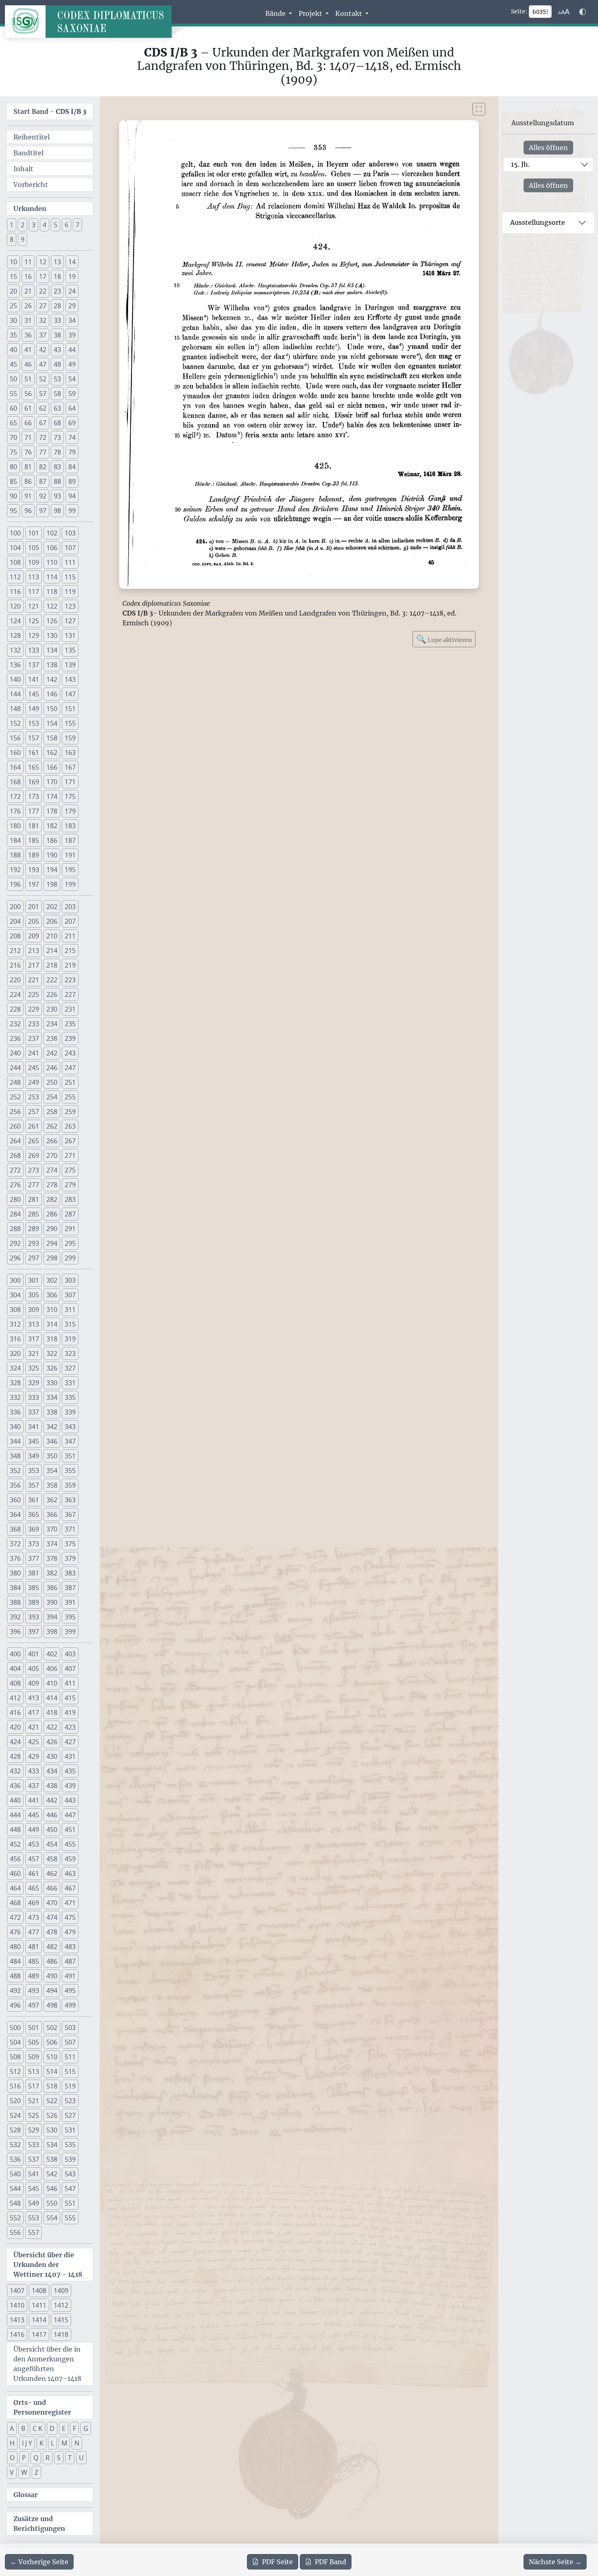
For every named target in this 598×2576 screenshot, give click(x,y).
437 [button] (34, 1786)
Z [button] (36, 2472)
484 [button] (15, 1961)
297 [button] (34, 1258)
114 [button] (52, 577)
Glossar (26, 2495)
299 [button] (70, 1258)
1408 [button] (39, 2291)
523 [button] (70, 2101)
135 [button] (70, 650)
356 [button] (15, 1485)
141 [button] (34, 679)
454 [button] (52, 1844)
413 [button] (34, 1698)
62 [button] (43, 408)
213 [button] (34, 951)
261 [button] (34, 1126)
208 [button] (15, 936)
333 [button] (34, 1397)
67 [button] (43, 423)
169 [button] (34, 782)
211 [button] (70, 936)
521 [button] (34, 2101)
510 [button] (52, 2057)
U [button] (81, 2458)
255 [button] (70, 1097)
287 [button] (70, 1214)
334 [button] (52, 1397)
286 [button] (52, 1214)
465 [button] (34, 1888)
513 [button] (34, 2071)
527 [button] (70, 2115)
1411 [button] (39, 2305)
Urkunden (30, 209)
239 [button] (70, 1038)
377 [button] (34, 1558)
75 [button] (13, 452)
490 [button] (52, 1976)
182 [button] (52, 826)
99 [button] (72, 511)
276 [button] (15, 1185)
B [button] (23, 2428)
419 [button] (70, 1712)
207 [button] (70, 921)
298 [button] (52, 1258)
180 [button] (15, 826)
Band (331, 2562)
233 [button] (34, 1024)
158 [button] (52, 738)
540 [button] (15, 2174)
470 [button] (52, 1903)
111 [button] (70, 562)
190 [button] (52, 855)
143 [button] (70, 679)
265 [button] (34, 1141)
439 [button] (70, 1786)
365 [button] (34, 1514)
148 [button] (15, 709)
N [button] (77, 2443)
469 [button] (34, 1903)
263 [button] (70, 1126)
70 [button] (13, 437)
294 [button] (52, 1243)
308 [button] (15, 1310)
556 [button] (15, 2232)
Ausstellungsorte (538, 222)
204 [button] (15, 921)
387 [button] (70, 1588)
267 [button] (70, 1141)
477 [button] (34, 1932)
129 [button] (34, 635)
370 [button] (52, 1529)
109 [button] (34, 562)
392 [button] (15, 1617)
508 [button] (15, 2057)
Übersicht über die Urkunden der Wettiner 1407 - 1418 (48, 2265)
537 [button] (34, 2159)
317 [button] (34, 1339)
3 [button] (34, 225)
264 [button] (15, 1141)
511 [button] (70, 2057)
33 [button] (57, 320)
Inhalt (23, 169)
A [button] (12, 2428)
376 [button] (15, 1558)
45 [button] (13, 364)
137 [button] (34, 665)
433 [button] (34, 1771)
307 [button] (70, 1295)
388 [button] (15, 1602)
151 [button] (70, 709)
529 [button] (34, 2130)
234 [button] (52, 1024)
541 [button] (34, 2174)
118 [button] (52, 592)
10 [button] (13, 262)
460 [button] (15, 1873)
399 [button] (70, 1632)
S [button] (59, 2458)
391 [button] (70, 1602)
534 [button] (52, 2145)
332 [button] (15, 1397)
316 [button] (15, 1339)
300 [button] (15, 1280)
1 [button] (12, 225)
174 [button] (52, 796)
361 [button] (34, 1500)
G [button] (86, 2428)
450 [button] (52, 1830)
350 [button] (52, 1456)
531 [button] (70, 2130)
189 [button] (34, 855)
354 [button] (52, 1471)
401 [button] (34, 1654)
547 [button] (70, 2189)
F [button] (74, 2428)
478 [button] (52, 1932)
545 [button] (34, 2189)
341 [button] (34, 1427)
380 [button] (15, 1573)
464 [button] (15, 1888)
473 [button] (34, 1917)
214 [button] (52, 951)
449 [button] (34, 1830)
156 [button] (15, 738)
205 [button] (34, 921)
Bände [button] (276, 13)
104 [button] (15, 548)
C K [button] (37, 2428)
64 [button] (72, 408)
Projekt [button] (311, 13)
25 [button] (13, 306)
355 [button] (70, 1471)
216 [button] (15, 965)
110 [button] (52, 562)
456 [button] (15, 1859)
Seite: (519, 11)
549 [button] (34, 2203)
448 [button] (15, 1830)
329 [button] (34, 1383)
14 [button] (72, 262)
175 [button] (70, 796)
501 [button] (34, 2028)
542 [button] (52, 2174)
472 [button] (15, 1917)
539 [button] (70, 2159)
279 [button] (70, 1185)
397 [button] (34, 1632)
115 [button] (70, 577)
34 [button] (72, 320)
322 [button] (52, 1353)
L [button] (52, 2443)
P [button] (24, 2458)
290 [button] (52, 1229)
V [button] (12, 2472)
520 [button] (15, 2101)
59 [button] (72, 394)
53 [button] (57, 379)
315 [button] (70, 1324)
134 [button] (52, 650)
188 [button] (15, 855)
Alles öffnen (548, 148)
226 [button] (52, 994)
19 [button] (72, 276)
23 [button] (57, 291)
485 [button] (34, 1961)
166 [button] (52, 767)
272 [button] (15, 1170)
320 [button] (15, 1353)
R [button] (48, 2458)
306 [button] (52, 1295)
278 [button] (52, 1185)
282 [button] (52, 1199)
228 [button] (15, 1009)
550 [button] (52, 2203)
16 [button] (28, 276)
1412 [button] (61, 2305)
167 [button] (70, 767)
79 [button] (72, 452)
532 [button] (15, 2145)
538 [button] (52, 2159)
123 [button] (70, 606)
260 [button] (15, 1126)
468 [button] (15, 1903)
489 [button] (34, 1976)
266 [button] (52, 1141)
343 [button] (70, 1427)
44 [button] (72, 350)
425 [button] (34, 1742)
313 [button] (34, 1324)
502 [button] (52, 2028)
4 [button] (45, 225)
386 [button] (52, 1588)
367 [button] (70, 1514)
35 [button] (13, 335)
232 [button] (15, 1024)
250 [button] (52, 1082)
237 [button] (34, 1038)
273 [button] (34, 1170)
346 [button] (52, 1441)
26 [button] (28, 306)
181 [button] (34, 826)
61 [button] (28, 408)
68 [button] (57, 423)
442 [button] (52, 1800)
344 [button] (15, 1441)
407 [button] (70, 1669)
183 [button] (70, 826)
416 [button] (15, 1712)
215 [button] (70, 951)
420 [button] (15, 1727)
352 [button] (15, 1471)
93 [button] (57, 496)
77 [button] (43, 452)
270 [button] (52, 1155)
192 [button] (15, 870)
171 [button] (70, 782)
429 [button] (34, 1756)
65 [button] (13, 423)
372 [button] (15, 1544)
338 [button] (52, 1412)
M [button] (64, 2443)
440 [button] (15, 1800)
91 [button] (28, 496)
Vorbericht (31, 185)
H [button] (12, 2443)
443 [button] (70, 1800)
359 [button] (70, 1485)
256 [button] (15, 1112)
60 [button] (13, 408)
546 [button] (52, 2189)
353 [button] (34, 1471)
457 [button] (34, 1859)
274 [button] (52, 1170)
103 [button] (70, 533)
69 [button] (72, 423)
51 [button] (28, 379)
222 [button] (52, 980)
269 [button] (34, 1155)
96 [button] (28, 511)
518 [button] (52, 2086)
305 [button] (34, 1295)
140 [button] (15, 679)
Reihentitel (32, 137)
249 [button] (34, 1082)
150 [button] (52, 709)
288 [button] (15, 1229)
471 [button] (70, 1903)
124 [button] (15, 621)
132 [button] (15, 650)
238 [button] (52, 1038)
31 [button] (28, 320)
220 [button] (15, 980)
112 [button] (15, 577)
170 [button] (52, 782)
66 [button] (28, 423)
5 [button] (56, 225)
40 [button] (13, 350)
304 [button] (15, 1295)
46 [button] (28, 364)
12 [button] (43, 262)
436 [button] (15, 1786)
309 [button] (34, 1310)
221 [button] (34, 980)
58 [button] (57, 394)
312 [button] (15, 1324)
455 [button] (70, 1844)
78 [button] (57, 452)
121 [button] (34, 606)
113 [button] (34, 577)
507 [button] (70, 2042)
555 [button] (70, 2218)
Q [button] (36, 2458)
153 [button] (34, 723)
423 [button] (70, 1727)
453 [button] (34, 1844)
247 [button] (70, 1068)
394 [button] (52, 1617)
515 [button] (70, 2071)
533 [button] (34, 2145)
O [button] (12, 2458)
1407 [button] (17, 2291)
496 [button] (15, 2005)
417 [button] (34, 1712)
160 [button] (15, 753)
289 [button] (34, 1229)
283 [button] (70, 1199)
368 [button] (15, 1529)
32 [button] (43, 320)
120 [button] (15, 606)
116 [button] (15, 592)
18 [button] (57, 276)
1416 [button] (17, 2334)
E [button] (64, 2428)
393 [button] (34, 1617)
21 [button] (28, 291)
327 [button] (70, 1368)
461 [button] (34, 1873)
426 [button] (52, 1742)
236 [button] (15, 1038)
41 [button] (28, 350)
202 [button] (52, 907)
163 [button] (70, 753)
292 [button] (15, 1243)
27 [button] (43, 306)
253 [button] (34, 1097)
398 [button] (52, 1632)
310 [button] (52, 1310)
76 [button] (28, 452)
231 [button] (70, 1009)
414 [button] (52, 1698)
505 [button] (34, 2042)
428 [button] (15, 1756)
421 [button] (34, 1727)
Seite (277, 2562)
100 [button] (15, 533)
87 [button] (43, 481)
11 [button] (28, 262)
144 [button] (15, 694)
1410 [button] (17, 2305)
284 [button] (15, 1214)
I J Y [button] (27, 2443)
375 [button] (70, 1544)
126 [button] (52, 621)
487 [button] (70, 1961)
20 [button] (13, 291)
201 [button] (34, 907)
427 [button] (70, 1742)
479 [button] (70, 1932)
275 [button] (70, 1170)
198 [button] (52, 884)
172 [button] (15, 796)
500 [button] (15, 2028)
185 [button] (34, 840)
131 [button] (70, 635)
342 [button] (52, 1427)
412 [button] (15, 1698)
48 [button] (57, 364)
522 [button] (52, 2101)
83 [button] (57, 467)
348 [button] (15, 1456)
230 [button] (52, 1009)
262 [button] (52, 1126)
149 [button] (34, 709)
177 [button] (34, 811)
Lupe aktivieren (444, 639)
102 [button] (52, 533)
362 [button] (52, 1500)
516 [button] (15, 2086)
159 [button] (70, 738)
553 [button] (34, 2218)
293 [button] (34, 1243)
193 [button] (34, 870)
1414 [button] (39, 2320)
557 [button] (34, 2232)
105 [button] (34, 548)
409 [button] (34, 1683)
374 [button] (52, 1544)
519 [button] (70, 2086)
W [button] (24, 2472)
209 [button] (34, 936)
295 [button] (70, 1243)
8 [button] (12, 239)
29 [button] (72, 306)
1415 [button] (61, 2320)
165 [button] (34, 767)
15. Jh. (520, 164)
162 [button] (52, 753)
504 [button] (15, 2042)
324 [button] (15, 1368)
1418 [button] (61, 2334)
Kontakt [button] (349, 13)
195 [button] (70, 870)
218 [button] (52, 965)
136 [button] (15, 665)
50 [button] (13, 379)
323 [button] (70, 1353)
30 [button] (13, 320)
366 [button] (52, 1514)
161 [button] (34, 753)
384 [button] (15, 1588)
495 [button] (70, 1991)
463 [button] (70, 1873)
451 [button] (70, 1830)
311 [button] (70, 1310)
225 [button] (34, 994)
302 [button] (52, 1280)
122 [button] (52, 606)
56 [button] (28, 394)
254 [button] (52, 1097)
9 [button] (23, 239)
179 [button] (70, 811)
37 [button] (43, 335)
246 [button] (52, 1068)
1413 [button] (17, 2320)
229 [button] (34, 1009)
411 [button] (70, 1683)
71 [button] (28, 437)
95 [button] (13, 511)
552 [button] (15, 2218)
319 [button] (70, 1339)
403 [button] (70, 1654)
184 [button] (15, 840)
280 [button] (15, 1199)
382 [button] (52, 1573)
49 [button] (72, 364)
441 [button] (34, 1800)
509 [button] (34, 2057)
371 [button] (70, 1529)
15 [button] (13, 276)
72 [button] (43, 437)
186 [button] (52, 840)
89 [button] (72, 481)
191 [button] (70, 855)
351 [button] (70, 1456)
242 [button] (52, 1053)
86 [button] (28, 481)
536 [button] (15, 2159)
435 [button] (70, 1771)
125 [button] (34, 621)
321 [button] (34, 1353)
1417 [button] (39, 2334)
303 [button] (70, 1280)
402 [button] (52, 1654)
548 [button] (15, 2203)
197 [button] (34, 884)
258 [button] (52, 1112)
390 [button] (52, 1602)
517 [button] (34, 2086)
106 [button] (52, 548)
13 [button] (57, 262)
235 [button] (70, 1024)
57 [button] (43, 394)
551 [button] (70, 2203)
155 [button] (70, 723)
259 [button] (70, 1112)
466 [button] (52, 1888)
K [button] (41, 2443)
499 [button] (70, 2005)
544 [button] (15, 2189)
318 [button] (52, 1339)
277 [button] (34, 1185)
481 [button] (34, 1947)
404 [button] (15, 1669)
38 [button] (57, 335)
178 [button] (52, 811)
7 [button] (77, 225)
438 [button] (52, 1786)
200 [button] (15, 907)
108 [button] (15, 562)
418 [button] (52, 1712)
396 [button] (15, 1632)
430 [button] (52, 1756)
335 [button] (70, 1397)
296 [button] (15, 1258)
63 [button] (57, 408)
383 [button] (70, 1573)
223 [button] (70, 980)
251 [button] (70, 1082)
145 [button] (34, 694)
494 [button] (52, 1991)
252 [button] (15, 1097)
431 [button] (70, 1756)
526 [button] (52, 2115)
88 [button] (57, 481)
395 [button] (70, 1617)
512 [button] (15, 2071)
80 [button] (13, 467)
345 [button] (34, 1441)
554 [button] (52, 2218)
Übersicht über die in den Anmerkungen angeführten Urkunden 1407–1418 (47, 2364)
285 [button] (34, 1214)
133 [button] (34, 650)
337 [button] (34, 1412)
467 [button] (70, 1888)
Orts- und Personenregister (42, 2407)
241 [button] (34, 1053)
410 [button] (52, 1683)
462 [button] (52, 1873)
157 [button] (34, 738)
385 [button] (34, 1588)
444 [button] (15, 1815)
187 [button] (70, 840)
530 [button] (52, 2130)
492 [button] (15, 1991)
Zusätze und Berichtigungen (39, 2524)
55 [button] (13, 394)
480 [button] (15, 1947)
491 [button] (70, 1976)
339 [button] (70, 1412)
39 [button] (72, 335)
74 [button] (72, 437)
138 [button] (52, 665)
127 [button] (70, 621)
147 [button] (70, 694)
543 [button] (70, 2174)
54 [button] (72, 379)
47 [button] (43, 364)
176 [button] (15, 811)
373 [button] (34, 1544)
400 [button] (15, 1654)
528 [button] (15, 2130)
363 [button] (70, 1500)
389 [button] (34, 1602)
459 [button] (70, 1859)
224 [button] (15, 994)
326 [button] (52, 1368)
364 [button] (15, 1514)
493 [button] (34, 1991)
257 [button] (34, 1112)
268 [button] (15, 1155)
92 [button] (43, 496)
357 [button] (34, 1485)
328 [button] (15, 1383)
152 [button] (15, 723)
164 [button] (15, 767)
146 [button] (52, 694)
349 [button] (34, 1456)
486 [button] (52, 1961)
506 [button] (52, 2042)
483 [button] (70, 1947)
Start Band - (50, 111)
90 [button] (13, 496)
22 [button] (43, 291)
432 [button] (15, 1771)
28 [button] (57, 306)
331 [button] (70, 1383)
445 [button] (34, 1815)
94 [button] (72, 496)
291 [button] (70, 1229)
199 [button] (70, 884)
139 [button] (70, 665)
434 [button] (52, 1771)
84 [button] (72, 467)
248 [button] (15, 1082)
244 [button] (15, 1068)
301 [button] (34, 1280)
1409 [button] (61, 2291)
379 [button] (70, 1558)
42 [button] (43, 350)
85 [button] (13, 481)
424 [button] (15, 1742)
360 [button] (15, 1500)
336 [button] (15, 1412)
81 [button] (28, 467)
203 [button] (70, 907)
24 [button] (72, 291)
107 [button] (70, 548)
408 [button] (15, 1683)
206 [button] (52, 921)
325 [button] (34, 1368)
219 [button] (70, 965)
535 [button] (70, 2145)
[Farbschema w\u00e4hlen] (583, 12)
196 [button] (15, 884)
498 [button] (52, 2005)
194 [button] (52, 870)
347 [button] (70, 1441)
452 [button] (15, 1844)
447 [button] (70, 1815)
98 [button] (57, 511)
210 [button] (52, 936)
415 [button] (70, 1698)
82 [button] (43, 467)
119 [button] (70, 592)
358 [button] (52, 1485)
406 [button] (52, 1669)
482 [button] (52, 1947)
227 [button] (70, 994)
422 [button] (52, 1727)
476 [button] (15, 1932)
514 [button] (52, 2071)
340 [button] (15, 1427)
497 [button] (34, 2005)
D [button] (52, 2428)
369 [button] (34, 1529)
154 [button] (52, 723)
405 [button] (34, 1669)
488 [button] (15, 1976)
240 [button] (15, 1053)
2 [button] (23, 225)
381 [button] (34, 1573)
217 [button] (34, 965)
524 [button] (15, 2115)
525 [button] (34, 2115)
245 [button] (34, 1068)
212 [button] (15, 951)
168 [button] (15, 782)
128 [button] (15, 635)
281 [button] (34, 1199)
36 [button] (28, 335)
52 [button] (43, 379)
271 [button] (70, 1155)
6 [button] (67, 225)
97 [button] (43, 511)
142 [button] (52, 679)
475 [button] (70, 1917)
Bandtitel (28, 153)
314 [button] (52, 1324)
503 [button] (70, 2028)
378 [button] (52, 1558)
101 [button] (34, 533)
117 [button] (34, 592)
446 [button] (52, 1815)
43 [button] (57, 350)
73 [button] (57, 437)
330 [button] (52, 1383)
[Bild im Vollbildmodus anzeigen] (479, 109)
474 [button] (52, 1917)
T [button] (70, 2458)
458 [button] (52, 1859)
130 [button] (52, 635)
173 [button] (34, 796)
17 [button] (43, 276)
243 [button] (70, 1053)
